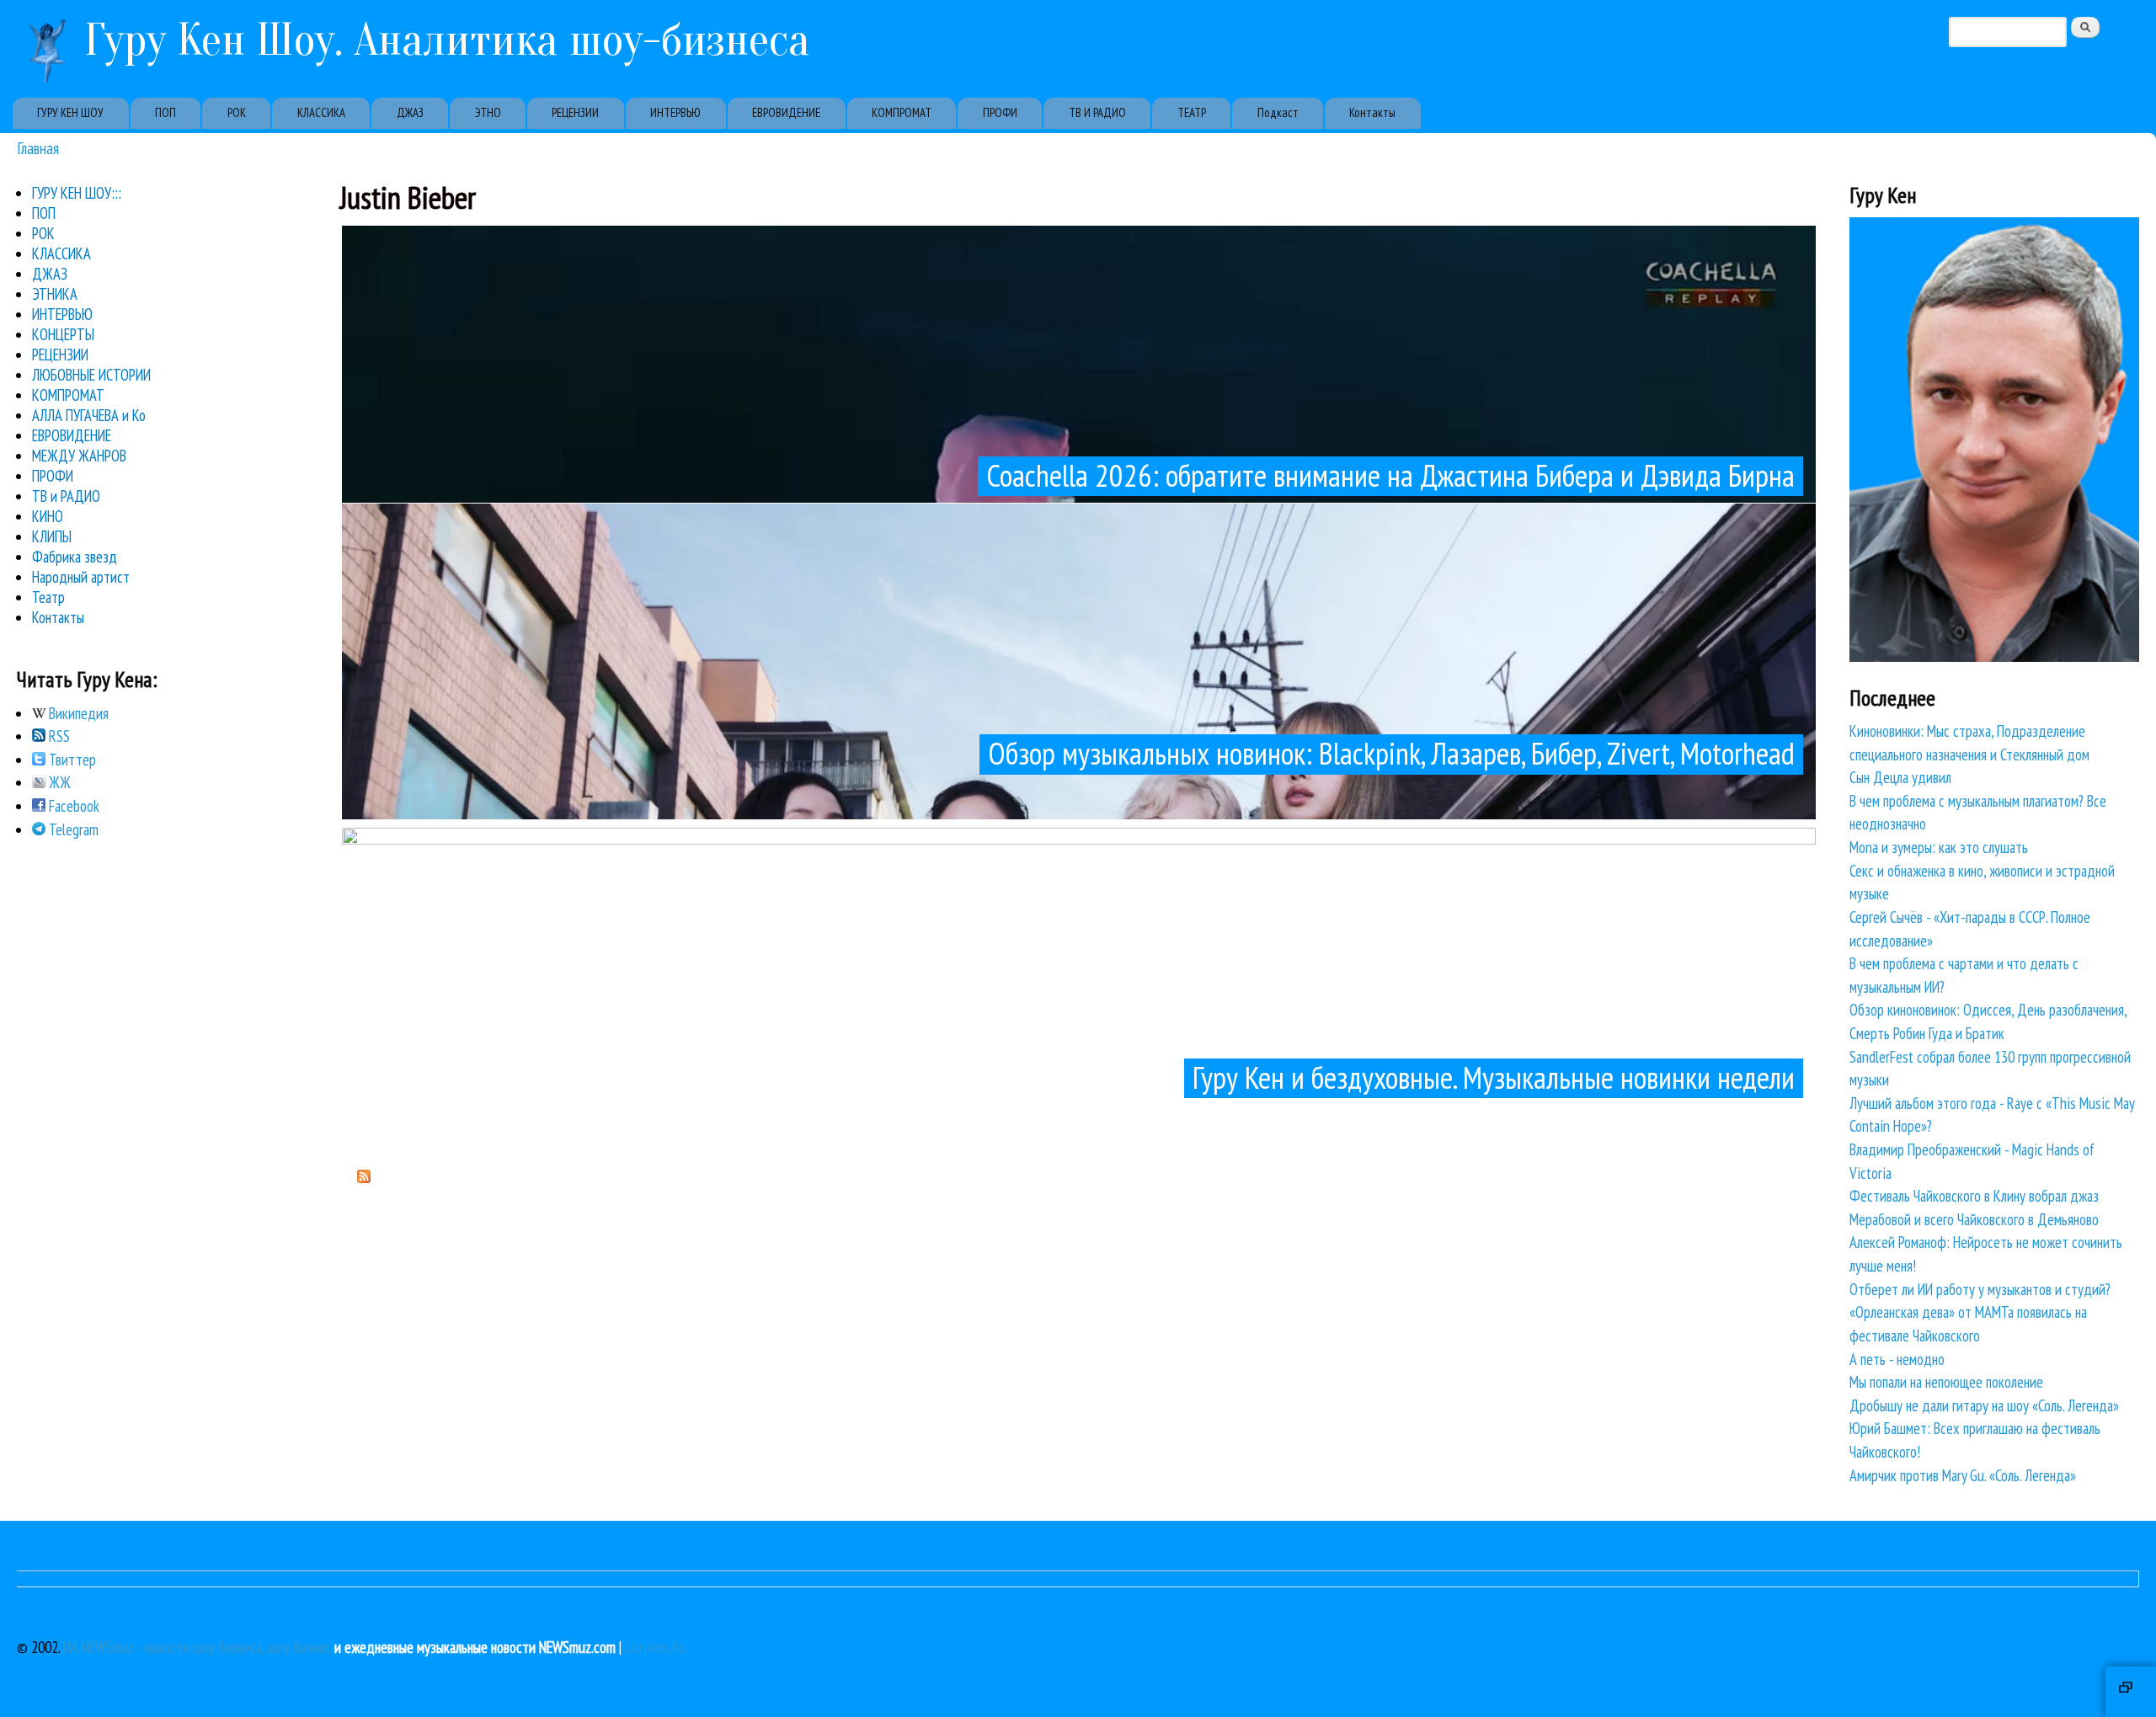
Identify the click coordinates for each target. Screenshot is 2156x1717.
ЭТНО (488, 112)
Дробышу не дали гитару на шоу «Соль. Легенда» (1984, 1405)
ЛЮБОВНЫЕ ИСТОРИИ (91, 375)
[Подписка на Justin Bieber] (364, 1177)
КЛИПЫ (52, 536)
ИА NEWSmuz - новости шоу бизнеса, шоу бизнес (197, 1647)
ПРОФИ (1000, 112)
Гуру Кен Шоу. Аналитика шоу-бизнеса (447, 40)
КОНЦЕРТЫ (63, 334)
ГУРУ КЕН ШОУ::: (77, 193)
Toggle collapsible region (2131, 1692)
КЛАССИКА (321, 112)
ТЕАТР (1192, 112)
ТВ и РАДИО (66, 496)
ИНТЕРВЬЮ (675, 112)
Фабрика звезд (75, 557)
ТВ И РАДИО (1097, 112)
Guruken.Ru (656, 1647)
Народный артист (81, 577)
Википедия (77, 713)
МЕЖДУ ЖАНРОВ (79, 456)
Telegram (72, 829)
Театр (48, 597)
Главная (38, 148)
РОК (237, 112)
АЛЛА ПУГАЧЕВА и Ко (89, 415)
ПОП (165, 112)
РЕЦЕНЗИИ (575, 112)
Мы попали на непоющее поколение (1946, 1382)
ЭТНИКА (55, 294)
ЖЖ (58, 782)
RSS (58, 736)
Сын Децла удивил (1900, 777)
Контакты (1372, 112)
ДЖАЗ (410, 112)
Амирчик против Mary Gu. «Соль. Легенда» (1963, 1475)
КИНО (48, 516)
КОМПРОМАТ (902, 112)
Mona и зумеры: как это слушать (1939, 847)
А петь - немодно (1897, 1359)
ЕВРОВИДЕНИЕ (786, 112)
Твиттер (71, 760)
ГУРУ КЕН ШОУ (70, 112)
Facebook (72, 806)
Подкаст (1278, 112)
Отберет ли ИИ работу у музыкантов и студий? (1980, 1289)
